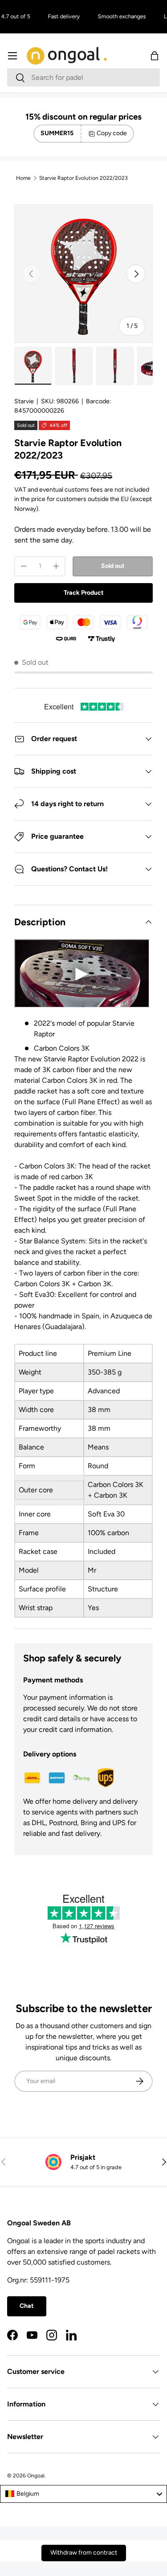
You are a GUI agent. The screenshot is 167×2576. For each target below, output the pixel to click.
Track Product (84, 593)
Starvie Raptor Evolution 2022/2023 (83, 178)
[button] (155, 56)
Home (23, 178)
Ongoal (36, 2476)
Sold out (113, 566)
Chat (27, 2306)
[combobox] (83, 77)
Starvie (24, 401)
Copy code (112, 133)
